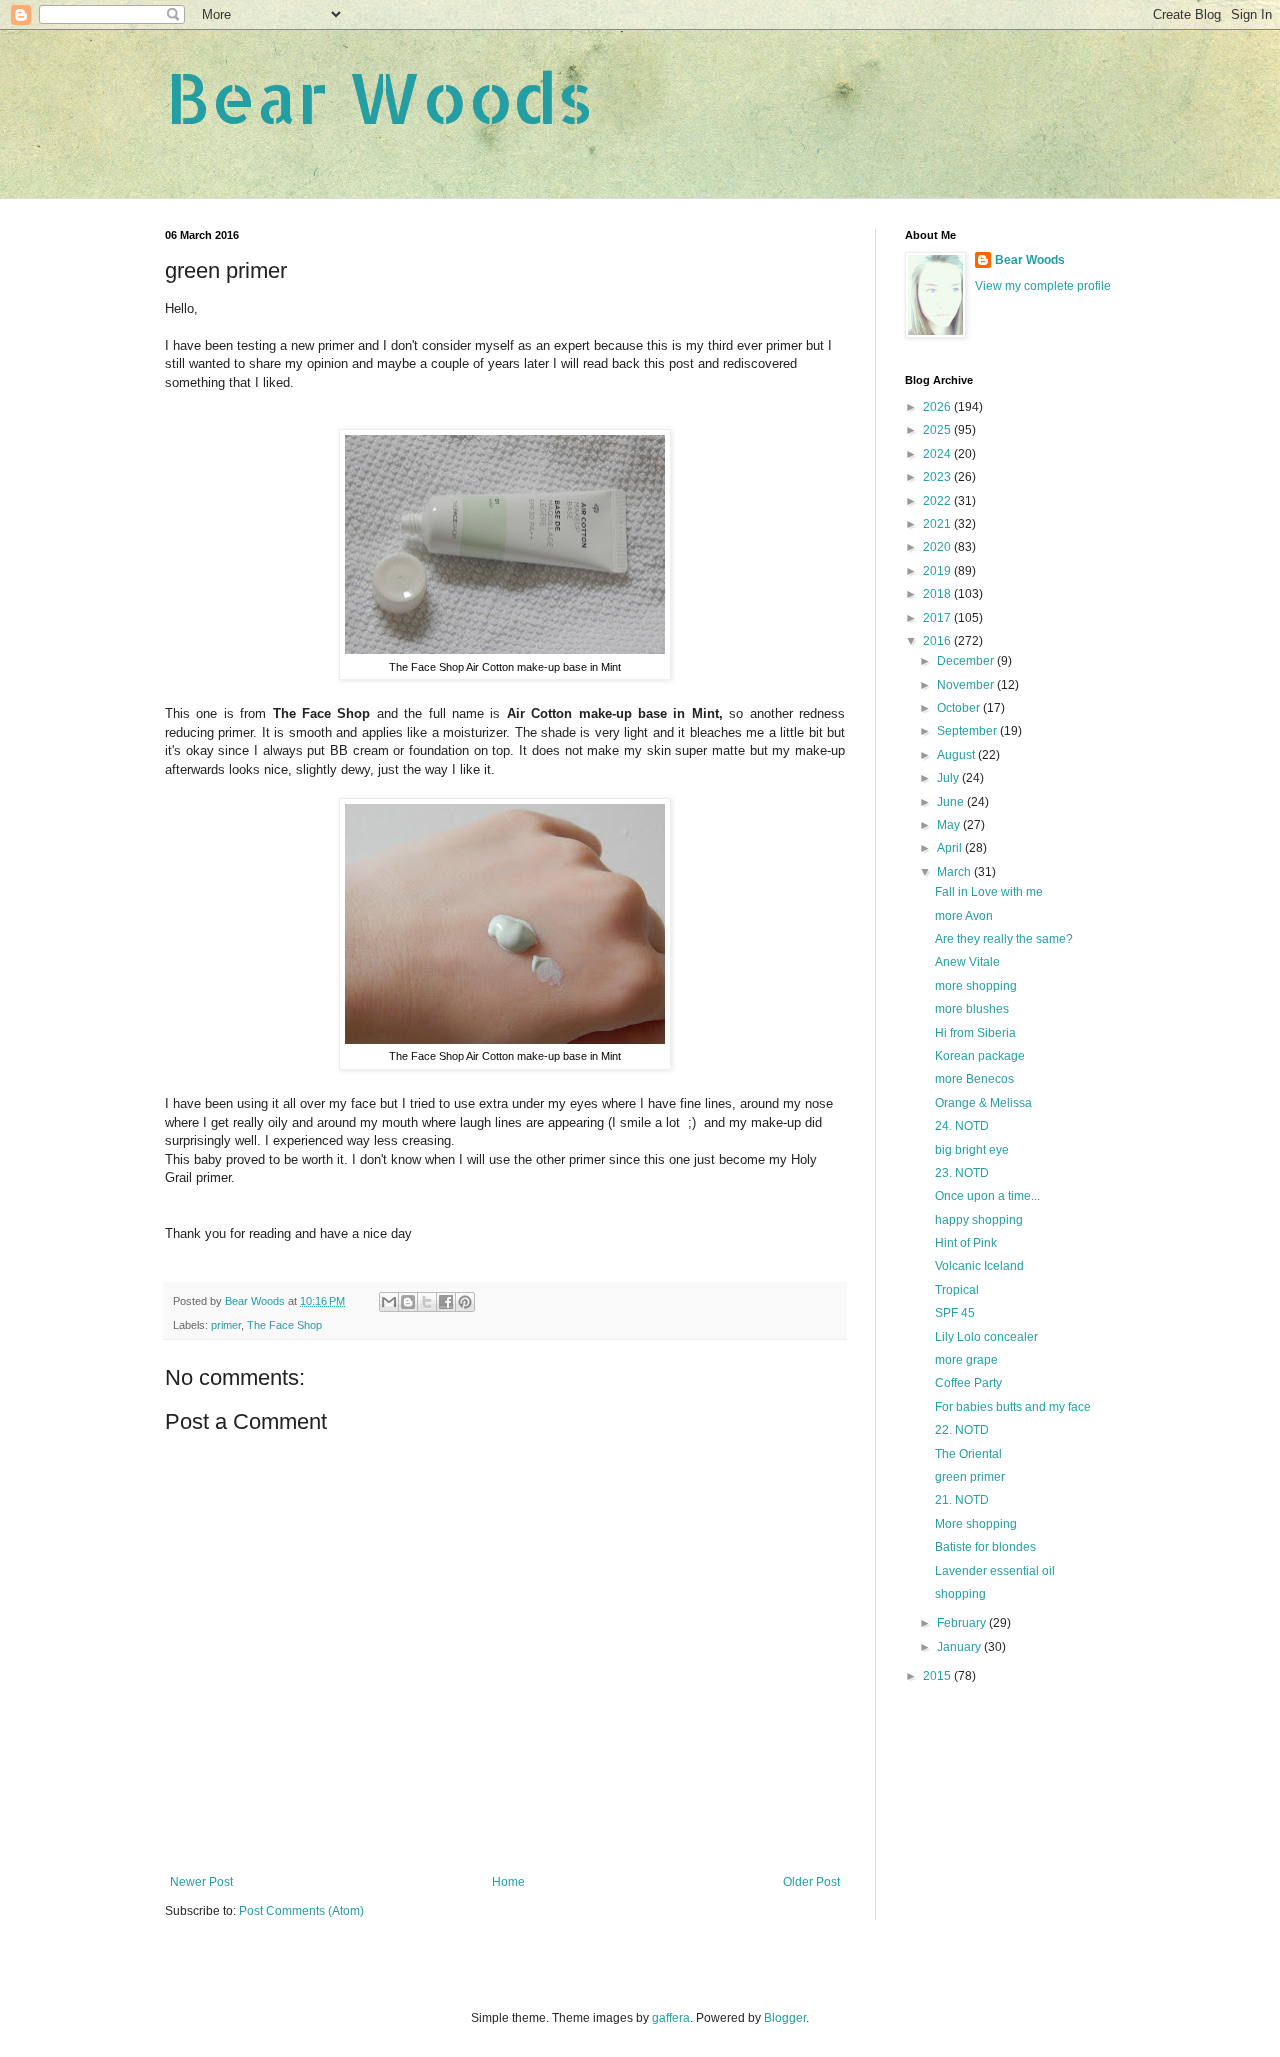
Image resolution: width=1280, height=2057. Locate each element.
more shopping (976, 986)
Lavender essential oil (995, 1571)
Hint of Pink (966, 1243)
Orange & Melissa (983, 1103)
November (967, 685)
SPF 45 (955, 1313)
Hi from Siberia (975, 1033)
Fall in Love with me (989, 892)
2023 (938, 477)
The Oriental (968, 1454)
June (952, 802)
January (960, 1647)
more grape (966, 1360)
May (950, 825)
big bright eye (972, 1150)
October (960, 708)
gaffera (671, 2018)
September (968, 731)
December (967, 661)
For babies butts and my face (1013, 1407)
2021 (938, 524)
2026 (938, 407)
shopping (960, 1594)
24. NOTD (962, 1126)
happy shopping (979, 1220)
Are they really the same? (1004, 939)
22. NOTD (962, 1430)
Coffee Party (968, 1383)
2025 (938, 430)
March (955, 872)
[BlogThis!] (408, 1302)
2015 (938, 1676)
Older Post (811, 1882)
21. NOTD (962, 1500)
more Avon (964, 916)
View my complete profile (1043, 286)
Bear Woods (379, 96)
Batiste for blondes (985, 1547)
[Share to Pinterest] (465, 1302)
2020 (938, 547)
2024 (938, 454)
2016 (938, 641)
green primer (970, 1477)
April (951, 848)
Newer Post (201, 1882)
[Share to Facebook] (446, 1302)
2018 (938, 594)
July (949, 778)
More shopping (976, 1524)
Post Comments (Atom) (301, 1911)
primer (226, 1325)
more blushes (972, 1009)
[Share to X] (427, 1302)
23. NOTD (962, 1173)
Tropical (957, 1290)
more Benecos (974, 1079)
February (963, 1623)
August (957, 755)
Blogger (785, 2018)
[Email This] (389, 1302)
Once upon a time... (987, 1196)
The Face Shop (284, 1325)
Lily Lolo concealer (986, 1337)
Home (508, 1882)
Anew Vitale (967, 962)
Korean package (980, 1056)
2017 (938, 618)
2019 (938, 571)
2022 (938, 501)
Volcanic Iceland (979, 1266)
